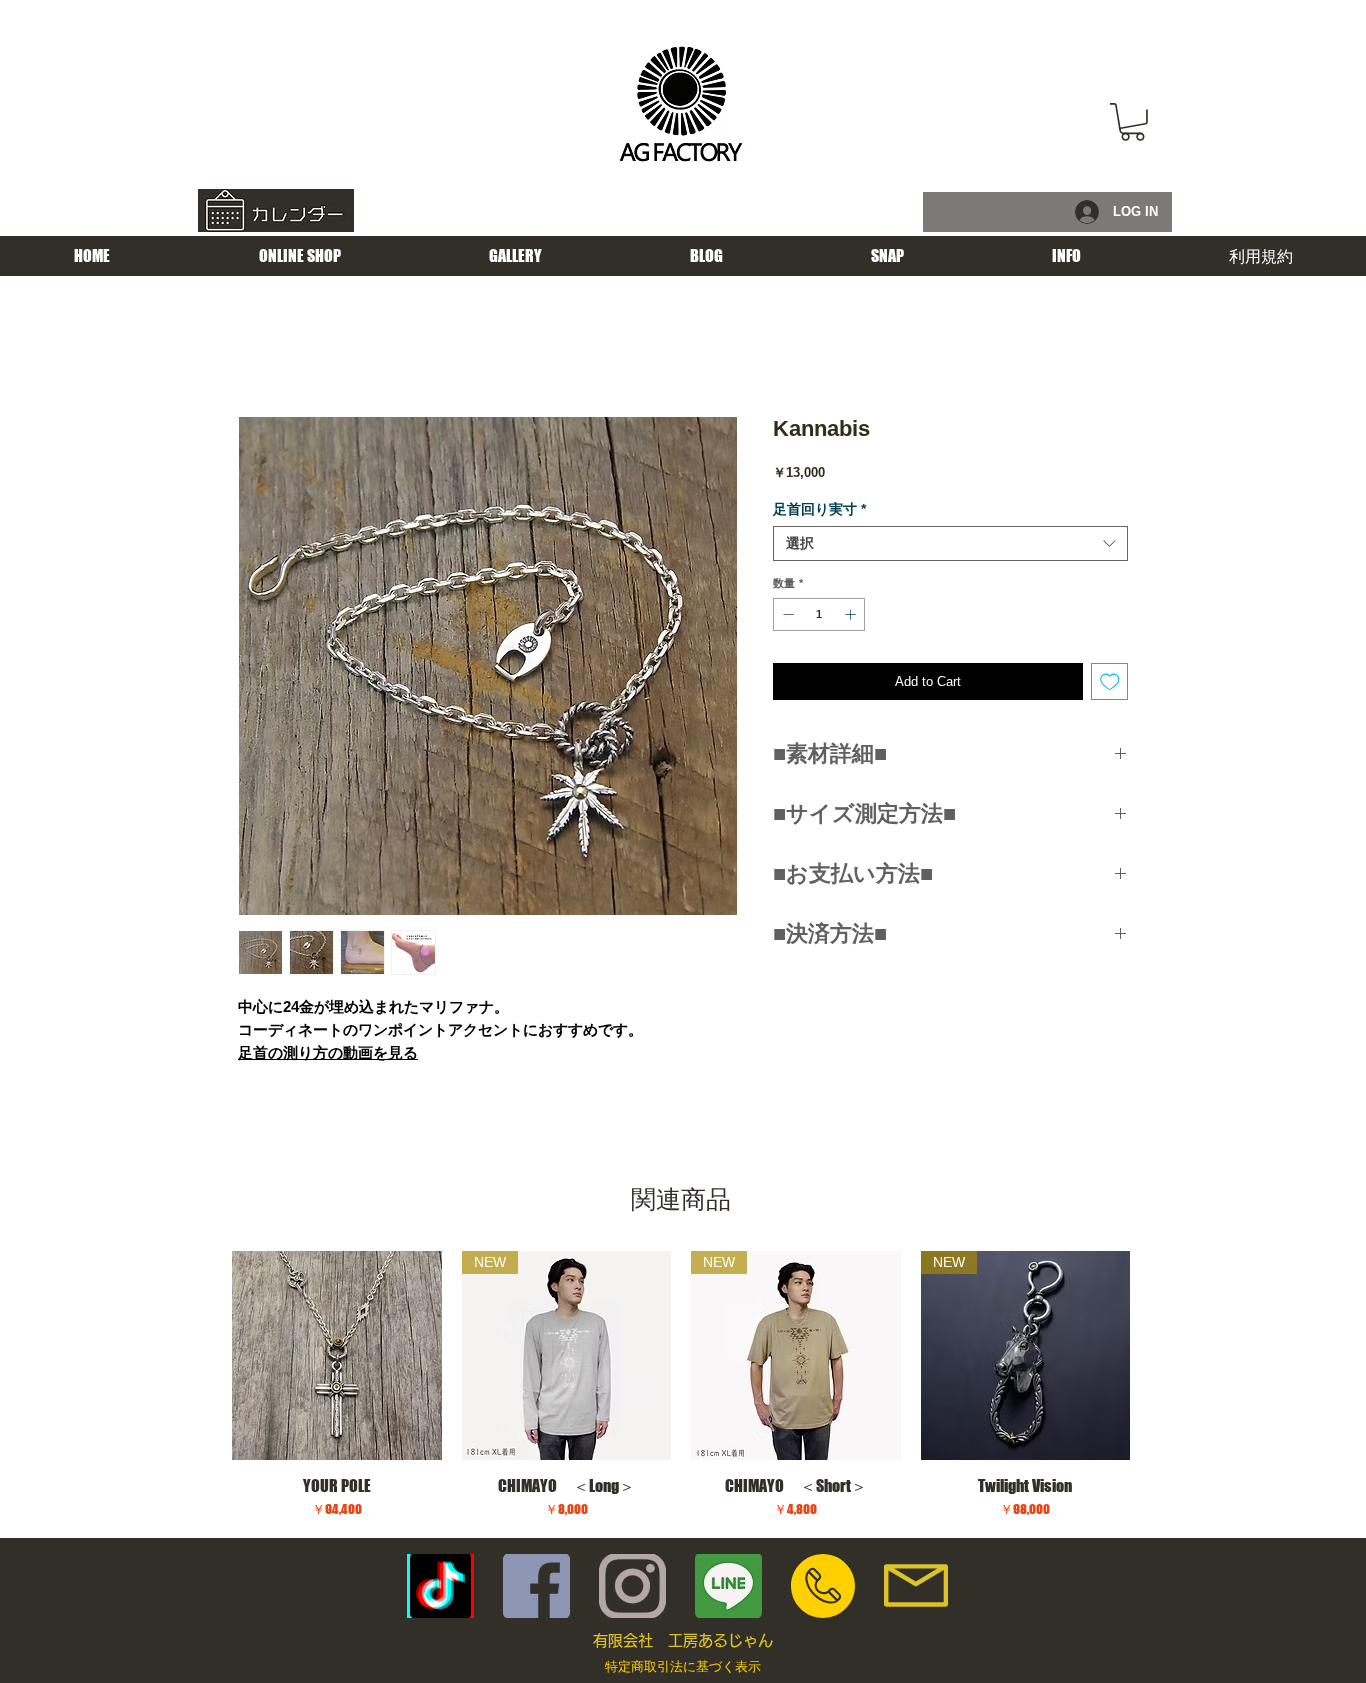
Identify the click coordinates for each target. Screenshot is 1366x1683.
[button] (1132, 122)
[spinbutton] (819, 614)
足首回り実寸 (819, 509)
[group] (681, 1385)
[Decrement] (786, 614)
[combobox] (950, 543)
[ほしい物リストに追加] (1110, 682)
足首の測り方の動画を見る (328, 1052)
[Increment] (852, 614)
